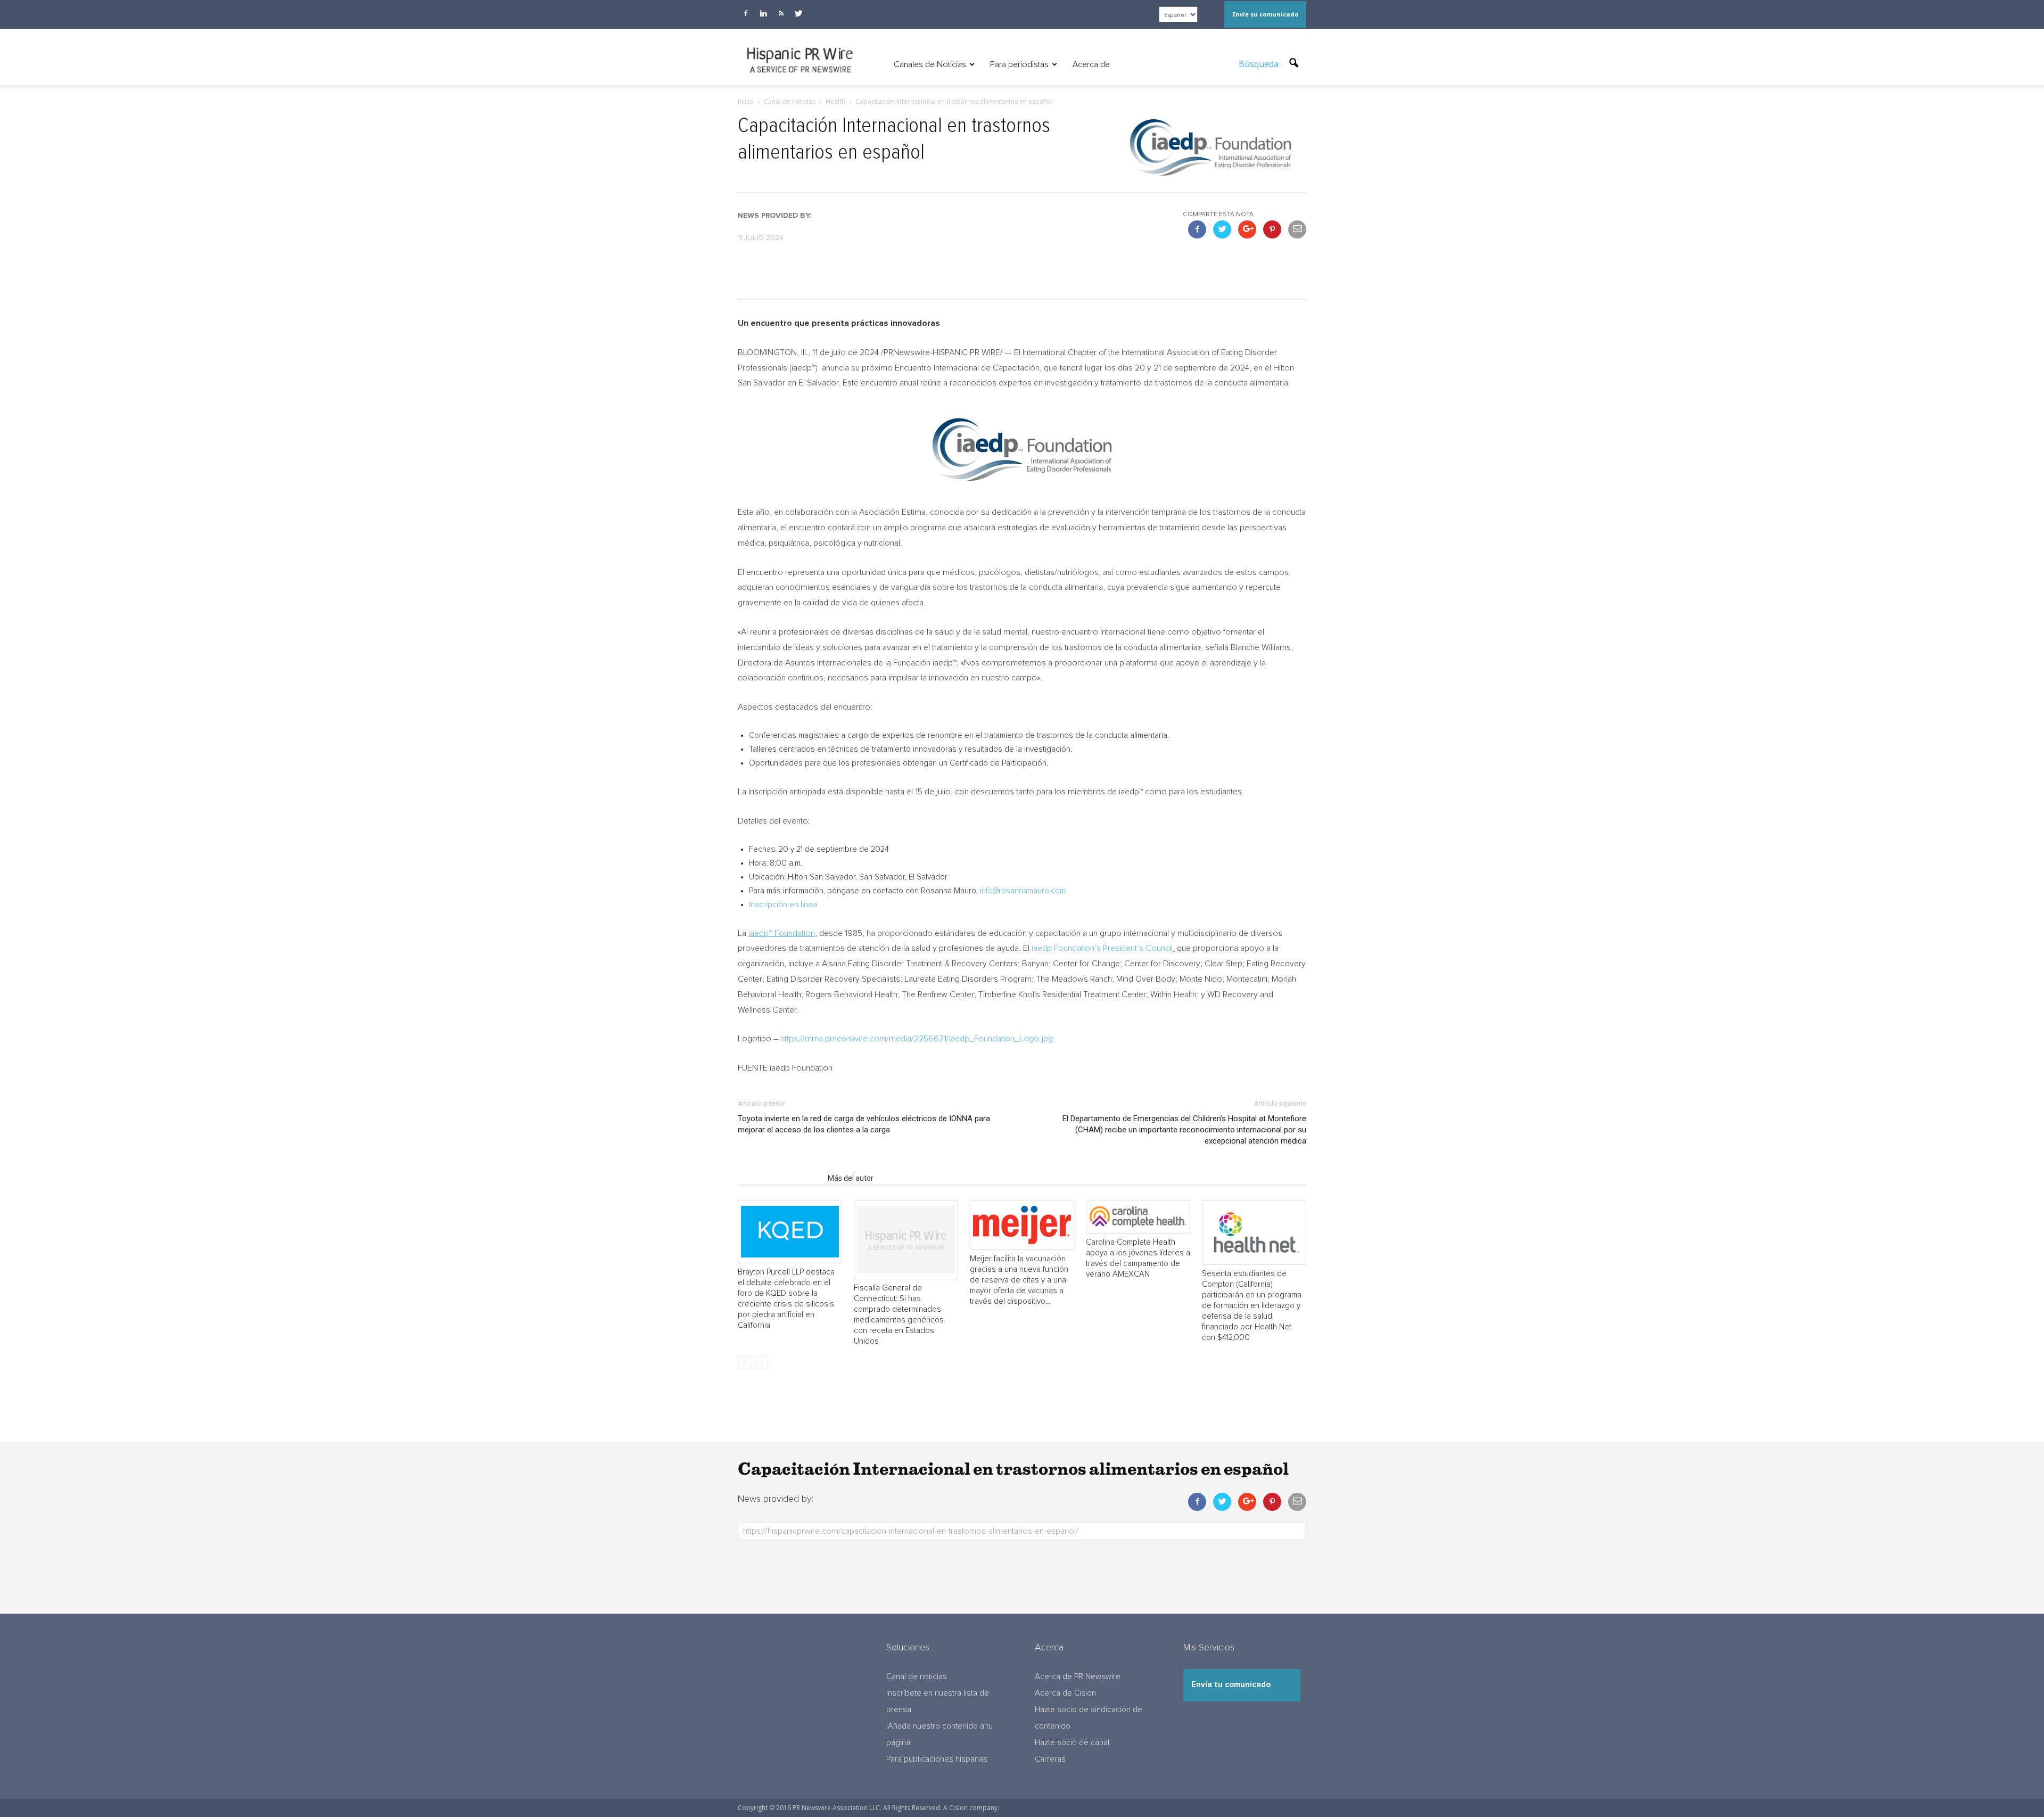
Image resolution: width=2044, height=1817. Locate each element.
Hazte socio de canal (1072, 1743)
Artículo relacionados (780, 1178)
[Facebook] (746, 13)
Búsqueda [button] (1260, 64)
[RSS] (781, 13)
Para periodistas (1019, 64)
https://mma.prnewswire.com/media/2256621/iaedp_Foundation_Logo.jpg (917, 1039)
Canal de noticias (917, 1677)
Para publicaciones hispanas (937, 1759)
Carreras (1050, 1759)
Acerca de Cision (1065, 1693)
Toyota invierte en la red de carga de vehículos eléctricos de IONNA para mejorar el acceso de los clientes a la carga (864, 1124)
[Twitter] (798, 13)
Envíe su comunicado (1265, 14)
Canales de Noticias (930, 64)
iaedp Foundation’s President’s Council (1102, 948)
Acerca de (1091, 64)
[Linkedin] (763, 13)
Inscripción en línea (783, 905)
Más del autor (851, 1178)
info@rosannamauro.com (1023, 891)
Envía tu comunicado (1231, 1685)
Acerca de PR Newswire (1078, 1677)
